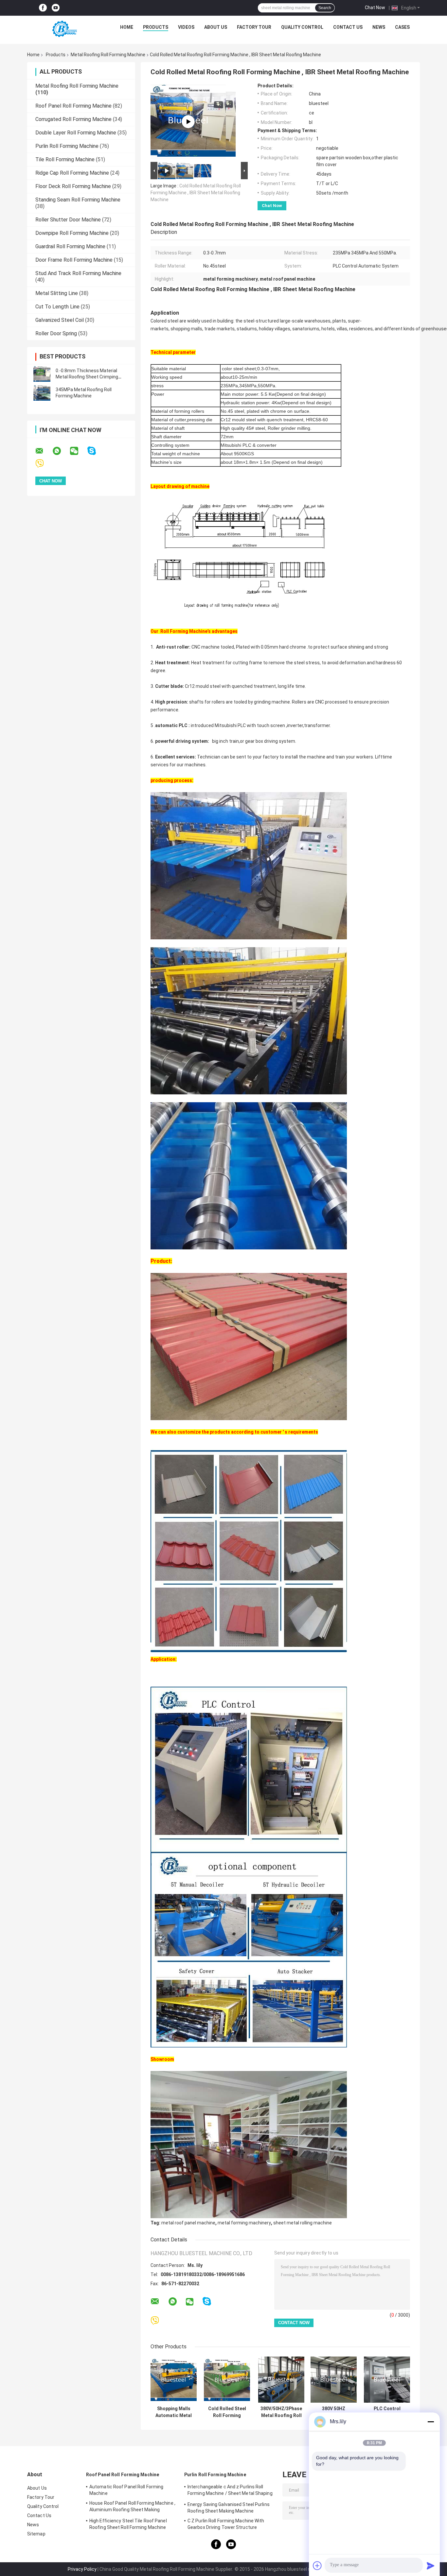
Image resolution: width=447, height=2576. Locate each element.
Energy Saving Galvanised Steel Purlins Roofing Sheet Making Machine (229, 2508)
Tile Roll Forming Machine (65, 159)
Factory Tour (254, 27)
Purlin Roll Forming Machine (67, 146)
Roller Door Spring (56, 333)
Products (156, 27)
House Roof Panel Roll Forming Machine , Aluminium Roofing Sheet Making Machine (132, 2507)
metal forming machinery (244, 2223)
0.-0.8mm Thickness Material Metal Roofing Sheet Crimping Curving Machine (87, 377)
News (379, 27)
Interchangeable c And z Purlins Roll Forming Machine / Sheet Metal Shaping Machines (230, 2491)
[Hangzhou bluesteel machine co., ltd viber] (44, 464)
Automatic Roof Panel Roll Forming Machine (126, 2490)
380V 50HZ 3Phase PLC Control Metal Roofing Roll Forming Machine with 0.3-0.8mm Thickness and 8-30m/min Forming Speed (334, 2412)
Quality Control (302, 27)
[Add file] (317, 2566)
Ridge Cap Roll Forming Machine (72, 173)
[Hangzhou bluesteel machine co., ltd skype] (96, 451)
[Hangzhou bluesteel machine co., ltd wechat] (78, 451)
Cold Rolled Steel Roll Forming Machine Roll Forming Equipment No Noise (227, 2412)
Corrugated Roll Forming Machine (73, 119)
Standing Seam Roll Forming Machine (78, 200)
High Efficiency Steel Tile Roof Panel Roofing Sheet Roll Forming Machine (128, 2524)
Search (325, 8)
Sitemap (36, 2534)
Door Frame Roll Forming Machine (74, 260)
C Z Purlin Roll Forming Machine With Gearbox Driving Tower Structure (226, 2524)
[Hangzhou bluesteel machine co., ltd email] (44, 451)
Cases (402, 27)
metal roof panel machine (188, 2223)
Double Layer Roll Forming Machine (76, 133)
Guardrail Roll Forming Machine (70, 246)
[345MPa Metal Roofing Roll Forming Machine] (42, 393)
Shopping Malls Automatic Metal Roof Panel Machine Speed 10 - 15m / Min (174, 2412)
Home (127, 27)
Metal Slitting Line (57, 293)
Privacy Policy (82, 2569)
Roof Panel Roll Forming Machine (73, 106)
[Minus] (431, 2422)
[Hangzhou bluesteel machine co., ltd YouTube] (56, 8)
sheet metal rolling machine (303, 2223)
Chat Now (375, 8)
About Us (216, 27)
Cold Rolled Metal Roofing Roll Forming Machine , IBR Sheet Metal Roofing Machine (196, 193)
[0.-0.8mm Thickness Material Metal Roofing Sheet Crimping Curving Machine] (42, 374)
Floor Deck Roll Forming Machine (73, 186)
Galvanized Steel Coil (60, 320)
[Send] (431, 2566)
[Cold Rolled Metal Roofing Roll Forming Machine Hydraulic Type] (188, 122)
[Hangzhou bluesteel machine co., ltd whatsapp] (61, 451)
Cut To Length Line (57, 307)
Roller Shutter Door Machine (68, 220)
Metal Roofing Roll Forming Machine (108, 55)
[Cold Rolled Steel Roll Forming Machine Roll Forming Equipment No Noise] (227, 2380)
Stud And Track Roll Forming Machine (78, 273)
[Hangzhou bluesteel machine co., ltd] (63, 29)
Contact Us (348, 27)
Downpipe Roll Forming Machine (72, 233)
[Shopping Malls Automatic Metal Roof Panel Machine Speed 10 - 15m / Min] (174, 2380)
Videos (186, 27)
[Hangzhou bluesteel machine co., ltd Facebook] (43, 8)
